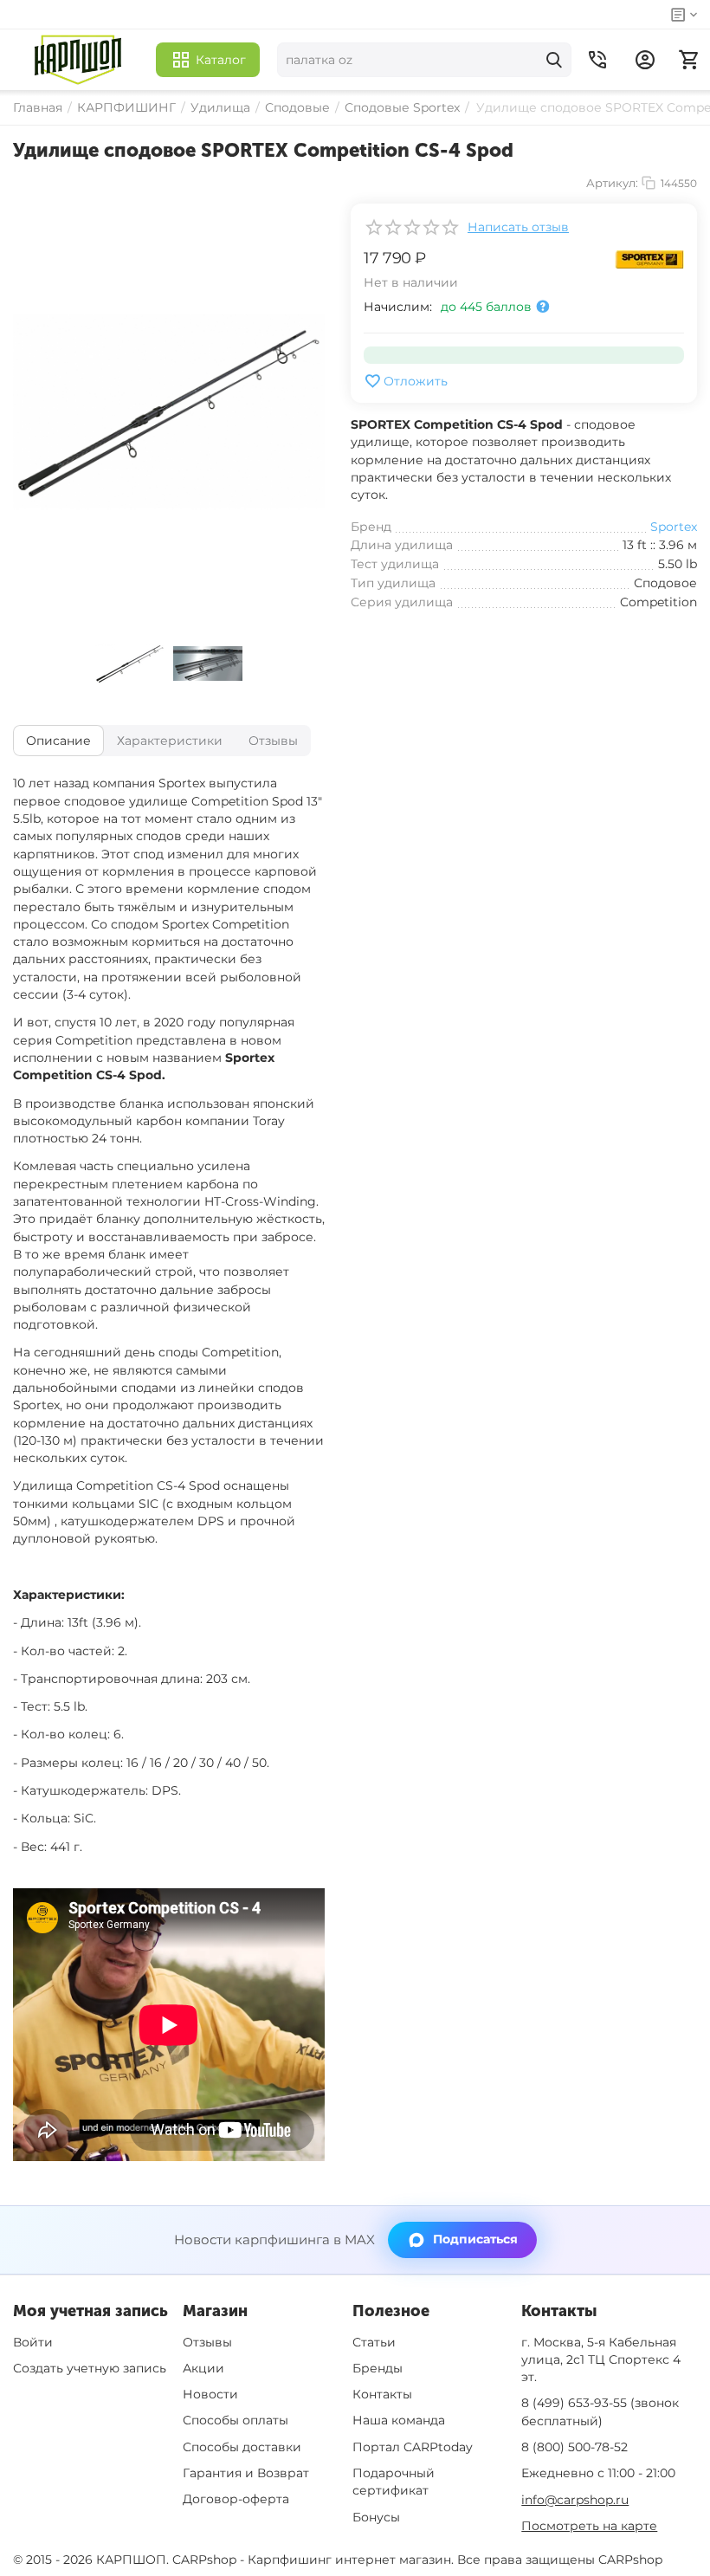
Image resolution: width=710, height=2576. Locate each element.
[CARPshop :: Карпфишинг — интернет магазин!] (78, 60)
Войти (33, 2342)
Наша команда (399, 2420)
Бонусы (376, 2517)
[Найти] (554, 60)
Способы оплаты (236, 2420)
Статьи (374, 2342)
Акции (203, 2368)
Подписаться (475, 2239)
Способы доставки (242, 2447)
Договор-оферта (236, 2499)
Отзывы (207, 2342)
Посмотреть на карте (589, 2526)
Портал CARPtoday (413, 2447)
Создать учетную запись (90, 2368)
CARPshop (630, 2560)
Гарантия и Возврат (246, 2473)
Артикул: (612, 183)
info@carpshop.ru (575, 2500)
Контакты (382, 2394)
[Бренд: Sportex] (649, 258)
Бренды (378, 2368)
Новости (210, 2394)
